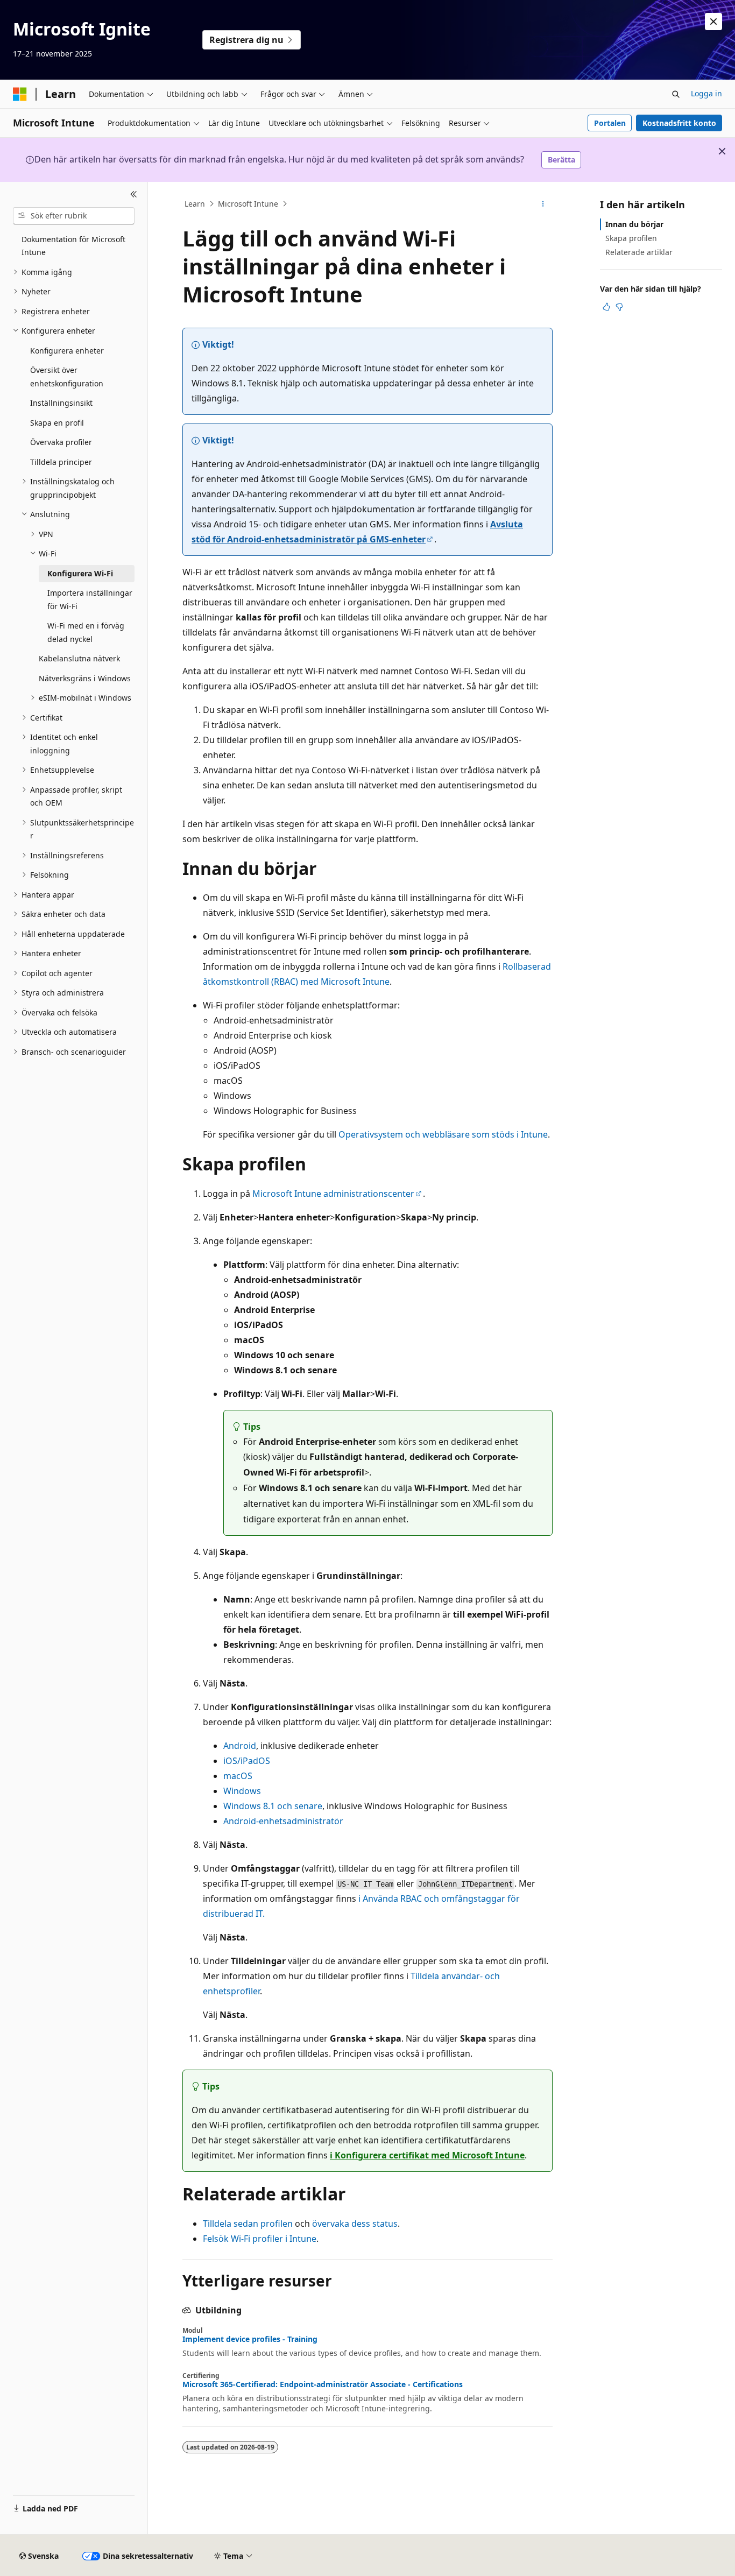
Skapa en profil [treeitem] (57, 423)
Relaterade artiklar (639, 252)
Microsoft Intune (248, 204)
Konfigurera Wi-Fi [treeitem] (80, 573)
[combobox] (74, 216)
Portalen (610, 123)
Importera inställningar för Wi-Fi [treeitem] (90, 599)
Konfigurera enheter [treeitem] (67, 351)
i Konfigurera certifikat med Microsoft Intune (427, 2155)
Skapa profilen (631, 238)
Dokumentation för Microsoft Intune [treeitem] (73, 246)
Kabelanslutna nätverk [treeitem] (79, 658)
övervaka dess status (355, 2224)
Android (240, 1746)
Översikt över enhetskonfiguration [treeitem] (67, 377)
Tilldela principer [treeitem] (61, 462)
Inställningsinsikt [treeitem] (61, 403)
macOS (238, 1776)
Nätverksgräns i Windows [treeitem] (85, 678)
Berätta (561, 160)
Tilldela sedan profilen (248, 2224)
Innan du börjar (634, 224)
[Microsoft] (20, 94)
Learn (195, 204)
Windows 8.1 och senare (273, 1806)
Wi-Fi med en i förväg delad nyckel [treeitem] (86, 632)
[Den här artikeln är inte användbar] (619, 307)
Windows (242, 1791)
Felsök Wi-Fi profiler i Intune (260, 2239)
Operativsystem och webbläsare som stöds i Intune (443, 1134)
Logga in (706, 93)
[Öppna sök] (676, 94)
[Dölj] (134, 195)
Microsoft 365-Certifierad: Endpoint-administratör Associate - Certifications (323, 2384)
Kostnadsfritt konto (679, 123)
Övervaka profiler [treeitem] (61, 442)
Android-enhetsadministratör (283, 1821)
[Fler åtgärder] (543, 204)
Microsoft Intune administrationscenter (333, 1194)
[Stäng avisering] (713, 22)
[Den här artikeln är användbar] (606, 307)
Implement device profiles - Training (250, 2339)
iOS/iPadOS (247, 1761)
